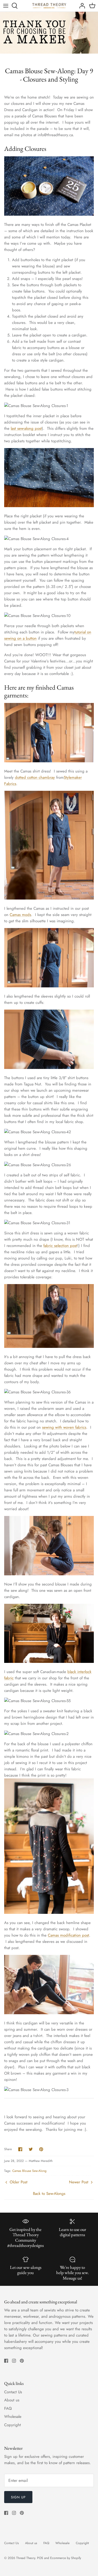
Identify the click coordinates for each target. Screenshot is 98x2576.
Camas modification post (68, 1935)
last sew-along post (26, 428)
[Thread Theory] (49, 6)
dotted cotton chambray (35, 777)
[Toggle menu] (6, 6)
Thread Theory (26, 2558)
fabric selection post (60, 1246)
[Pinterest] (22, 2361)
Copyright (13, 2425)
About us (12, 2400)
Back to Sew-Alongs (49, 2194)
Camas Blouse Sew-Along (29, 2171)
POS (40, 2558)
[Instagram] (14, 2361)
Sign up (18, 2497)
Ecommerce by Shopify (66, 2558)
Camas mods (20, 915)
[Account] (81, 6)
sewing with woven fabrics (64, 1427)
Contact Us (13, 2392)
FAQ (8, 2408)
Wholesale (13, 2417)
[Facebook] (6, 2361)
